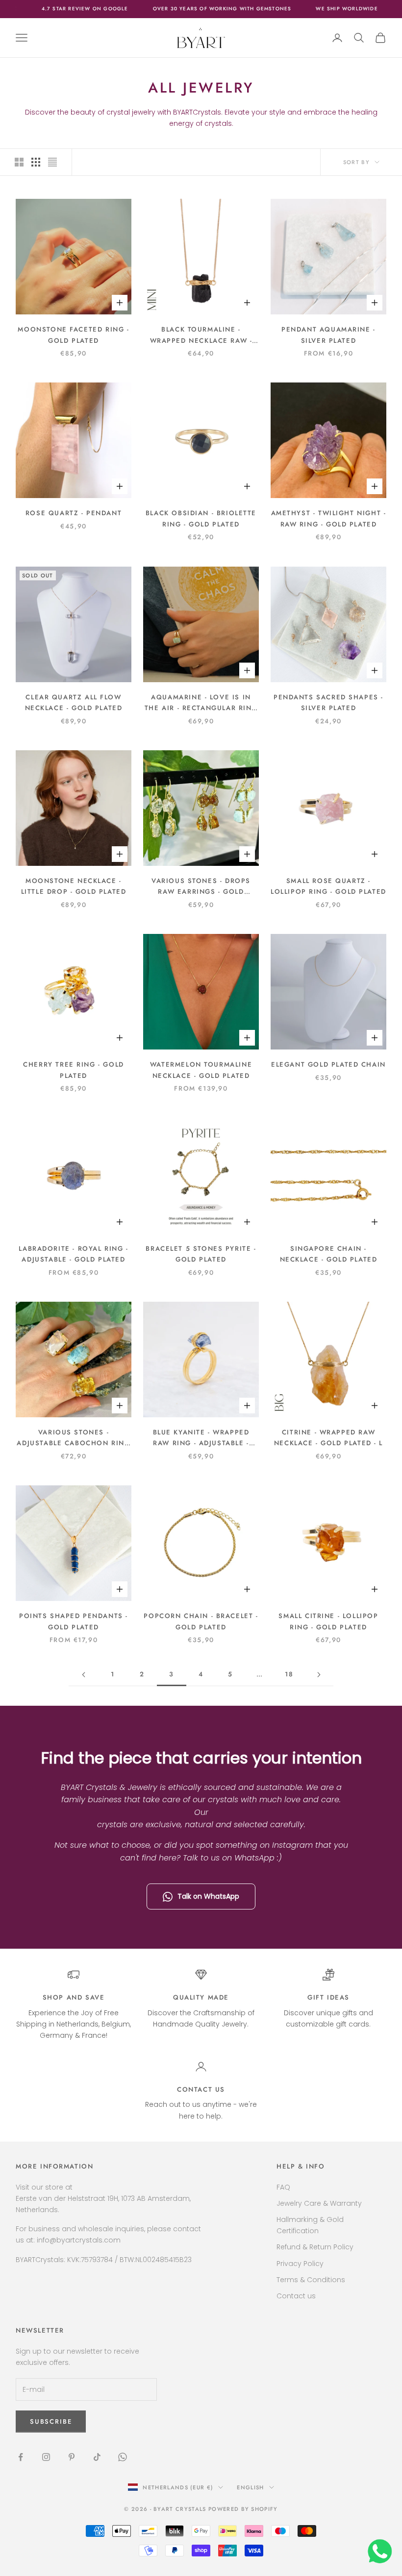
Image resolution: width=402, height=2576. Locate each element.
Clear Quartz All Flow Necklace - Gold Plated (74, 703)
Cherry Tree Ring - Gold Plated (73, 1070)
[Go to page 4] (319, 1675)
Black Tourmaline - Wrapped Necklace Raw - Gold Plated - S (201, 335)
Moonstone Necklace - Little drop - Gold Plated (74, 886)
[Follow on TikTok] (97, 2457)
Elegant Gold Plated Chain (328, 1064)
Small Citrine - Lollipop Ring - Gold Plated (328, 1621)
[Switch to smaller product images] (36, 162)
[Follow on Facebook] (21, 2457)
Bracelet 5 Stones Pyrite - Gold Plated (201, 1254)
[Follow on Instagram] (46, 2457)
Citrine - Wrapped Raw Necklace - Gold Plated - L (328, 1438)
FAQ (283, 2187)
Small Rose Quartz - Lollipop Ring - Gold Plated (328, 886)
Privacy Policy (300, 2264)
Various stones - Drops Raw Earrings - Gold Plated (201, 887)
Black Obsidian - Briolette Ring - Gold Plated (201, 518)
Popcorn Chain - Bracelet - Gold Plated (201, 1621)
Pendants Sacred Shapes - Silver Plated (328, 703)
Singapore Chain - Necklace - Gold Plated (329, 1254)
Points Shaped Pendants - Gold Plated (74, 1621)
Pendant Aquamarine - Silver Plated (328, 335)
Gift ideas (328, 1997)
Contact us (201, 2089)
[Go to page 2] (83, 1675)
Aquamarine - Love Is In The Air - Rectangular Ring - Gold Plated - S (201, 703)
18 (289, 1674)
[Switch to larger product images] (19, 162)
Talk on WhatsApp (208, 1896)
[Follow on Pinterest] (72, 2457)
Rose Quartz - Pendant (74, 513)
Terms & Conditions (311, 2280)
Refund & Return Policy (315, 2247)
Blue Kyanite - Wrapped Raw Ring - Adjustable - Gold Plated (201, 1438)
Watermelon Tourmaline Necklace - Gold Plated (201, 1070)
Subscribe (293, 2534)
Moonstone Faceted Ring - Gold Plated (73, 335)
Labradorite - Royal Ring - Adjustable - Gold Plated (73, 1254)
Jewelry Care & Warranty (319, 2203)
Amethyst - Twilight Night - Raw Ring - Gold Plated (329, 518)
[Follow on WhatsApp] (123, 2457)
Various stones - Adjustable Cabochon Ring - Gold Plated (73, 1438)
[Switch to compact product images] (52, 162)
